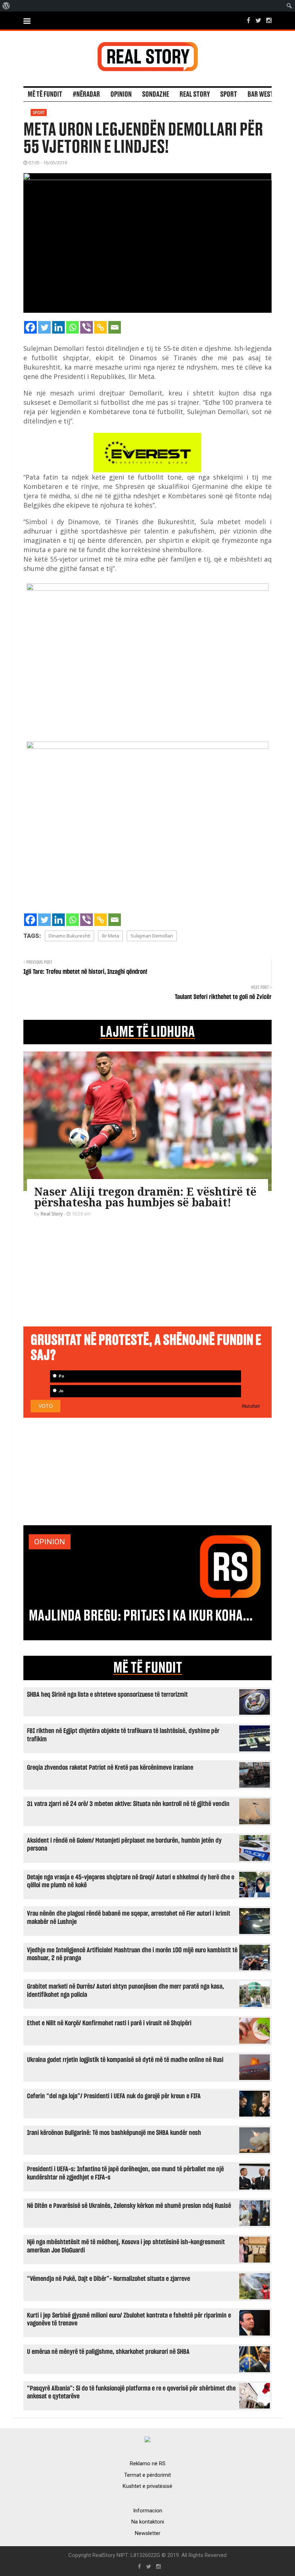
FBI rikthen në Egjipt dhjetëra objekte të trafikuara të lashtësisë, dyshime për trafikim (123, 1735)
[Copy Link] (101, 327)
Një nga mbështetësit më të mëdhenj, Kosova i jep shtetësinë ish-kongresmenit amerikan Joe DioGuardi (126, 2246)
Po (61, 1376)
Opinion (121, 95)
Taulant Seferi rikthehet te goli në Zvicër (223, 997)
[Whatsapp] (72, 327)
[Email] (115, 327)
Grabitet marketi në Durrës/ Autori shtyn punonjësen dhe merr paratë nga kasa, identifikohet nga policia (126, 1991)
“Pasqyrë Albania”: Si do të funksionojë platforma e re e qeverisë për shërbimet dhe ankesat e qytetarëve (131, 2392)
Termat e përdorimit (147, 2475)
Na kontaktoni (148, 2522)
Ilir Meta (110, 936)
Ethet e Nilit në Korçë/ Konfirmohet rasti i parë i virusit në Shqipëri (109, 2023)
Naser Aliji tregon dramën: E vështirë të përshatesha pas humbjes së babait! (145, 1197)
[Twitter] (44, 327)
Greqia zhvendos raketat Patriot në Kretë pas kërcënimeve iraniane (110, 1768)
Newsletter (148, 2533)
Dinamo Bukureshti (69, 936)
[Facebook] (30, 327)
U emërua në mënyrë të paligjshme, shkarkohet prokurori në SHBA (108, 2352)
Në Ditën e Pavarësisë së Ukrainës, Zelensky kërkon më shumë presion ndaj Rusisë (129, 2206)
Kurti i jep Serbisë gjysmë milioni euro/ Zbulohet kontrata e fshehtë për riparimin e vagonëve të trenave (129, 2320)
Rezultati (251, 1406)
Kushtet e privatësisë (147, 2486)
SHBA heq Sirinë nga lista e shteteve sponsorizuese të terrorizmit (107, 1695)
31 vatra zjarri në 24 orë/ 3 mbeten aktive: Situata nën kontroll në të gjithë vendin (128, 1804)
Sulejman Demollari (152, 936)
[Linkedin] (58, 327)
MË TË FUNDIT (148, 1668)
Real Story (195, 95)
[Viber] (87, 327)
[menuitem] (6, 6)
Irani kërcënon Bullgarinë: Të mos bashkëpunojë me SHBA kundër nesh (114, 2133)
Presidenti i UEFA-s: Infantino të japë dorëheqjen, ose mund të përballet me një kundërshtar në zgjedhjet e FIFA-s (125, 2173)
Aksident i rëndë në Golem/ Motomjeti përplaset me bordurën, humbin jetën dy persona (124, 1845)
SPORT (229, 95)
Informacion (148, 2511)
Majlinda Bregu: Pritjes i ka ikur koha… (141, 1616)
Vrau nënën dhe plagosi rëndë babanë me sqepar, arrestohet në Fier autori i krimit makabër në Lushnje (129, 1918)
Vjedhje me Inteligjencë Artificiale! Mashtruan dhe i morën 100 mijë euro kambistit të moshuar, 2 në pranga (132, 1954)
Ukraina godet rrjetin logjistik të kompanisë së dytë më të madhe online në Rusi (125, 2060)
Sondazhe (156, 95)
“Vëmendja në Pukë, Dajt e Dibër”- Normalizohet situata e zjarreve (108, 2279)
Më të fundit (45, 95)
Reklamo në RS (148, 2463)
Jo (60, 1391)
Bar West (260, 95)
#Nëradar (86, 95)
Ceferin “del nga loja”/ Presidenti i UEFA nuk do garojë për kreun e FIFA (114, 2096)
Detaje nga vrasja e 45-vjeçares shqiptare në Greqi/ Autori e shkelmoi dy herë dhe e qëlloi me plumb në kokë (131, 1881)
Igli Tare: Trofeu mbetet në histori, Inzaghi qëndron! (85, 972)
